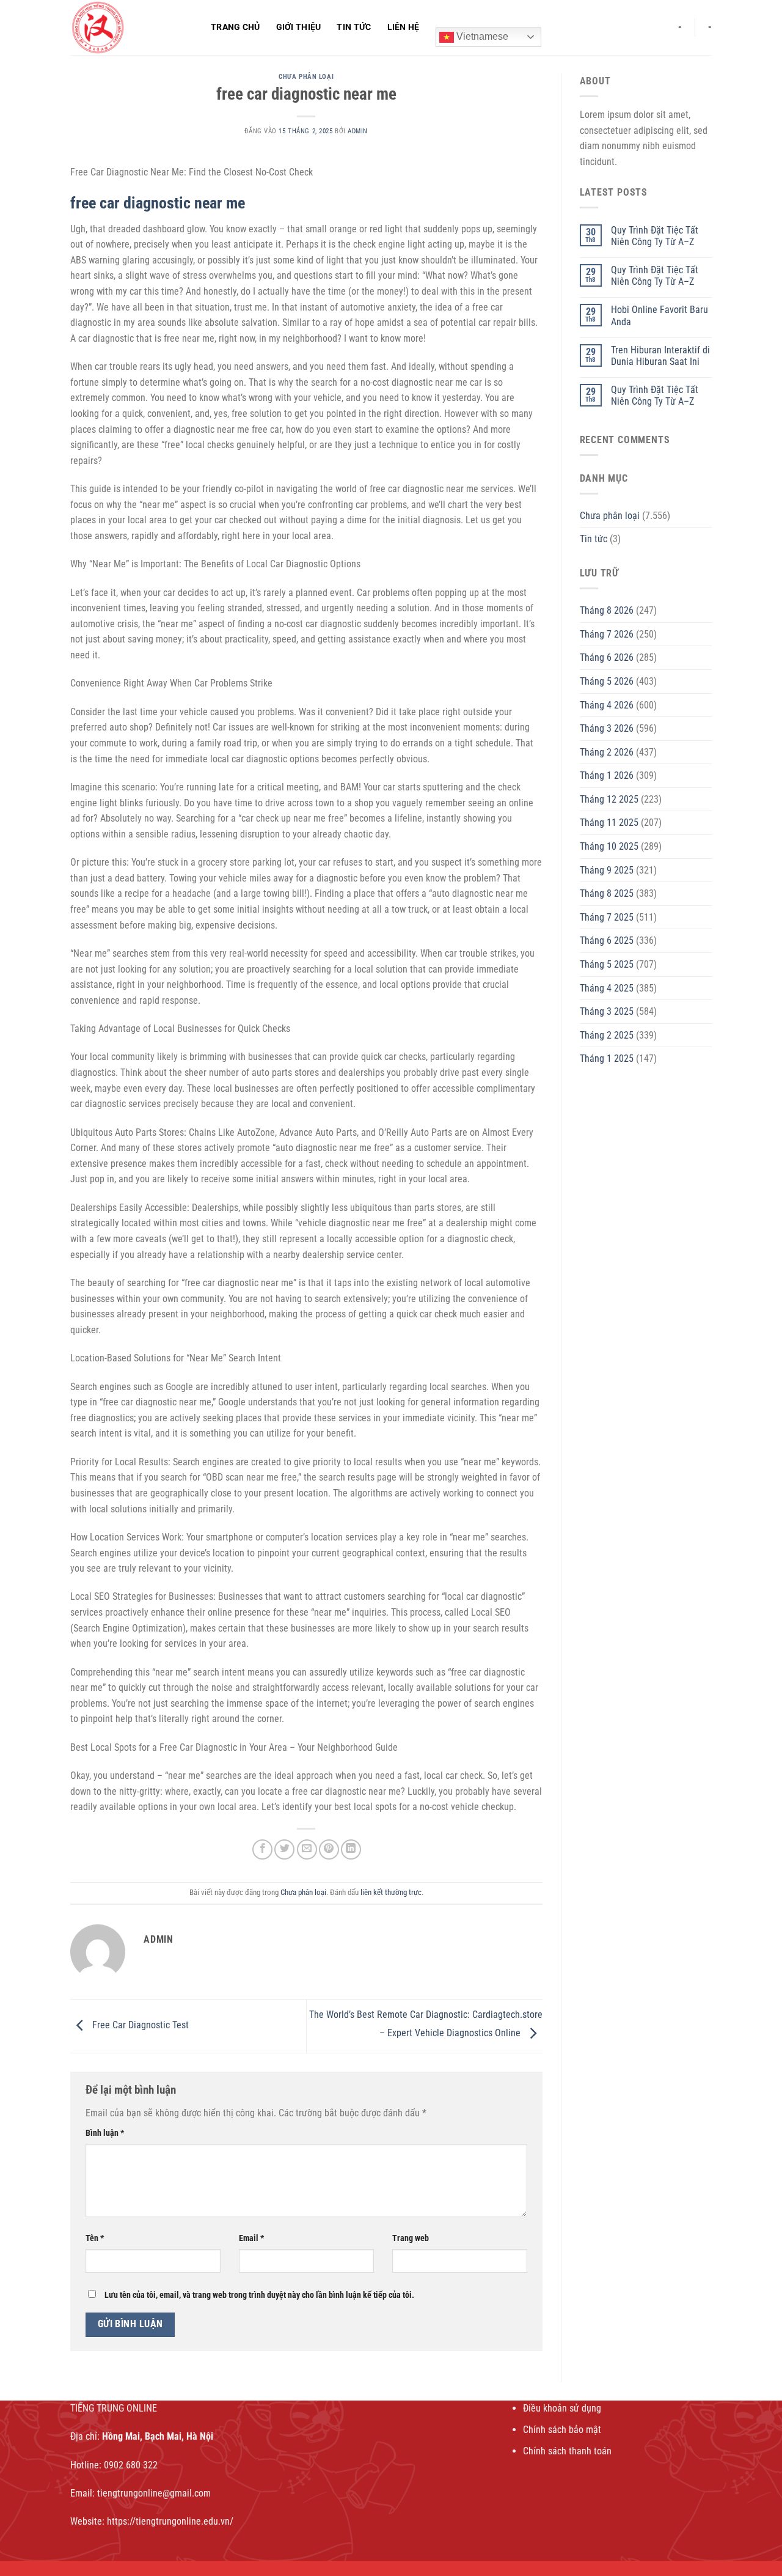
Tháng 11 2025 (609, 822)
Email (251, 2238)
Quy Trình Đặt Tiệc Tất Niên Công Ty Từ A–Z (655, 236)
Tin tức (354, 27)
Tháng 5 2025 (607, 964)
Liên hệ (404, 27)
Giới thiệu (299, 27)
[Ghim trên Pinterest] (329, 1849)
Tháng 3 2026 (607, 728)
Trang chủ (236, 27)
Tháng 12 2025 (609, 799)
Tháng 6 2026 (607, 657)
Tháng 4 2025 (607, 988)
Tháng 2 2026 (607, 752)
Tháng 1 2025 (607, 1058)
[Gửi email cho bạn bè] (307, 1849)
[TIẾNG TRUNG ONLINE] (131, 28)
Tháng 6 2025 (607, 940)
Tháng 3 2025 (607, 1011)
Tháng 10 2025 (609, 846)
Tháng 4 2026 (607, 705)
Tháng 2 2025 (607, 1035)
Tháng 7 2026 (607, 634)
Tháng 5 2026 (607, 681)
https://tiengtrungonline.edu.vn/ (170, 2521)
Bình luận (105, 2133)
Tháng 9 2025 (607, 870)
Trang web (411, 2238)
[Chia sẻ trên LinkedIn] (351, 1849)
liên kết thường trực (391, 1892)
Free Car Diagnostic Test (139, 2026)
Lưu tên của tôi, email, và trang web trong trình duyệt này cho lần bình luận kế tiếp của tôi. (259, 2295)
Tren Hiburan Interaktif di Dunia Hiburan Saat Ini (660, 356)
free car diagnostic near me (158, 203)
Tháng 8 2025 (607, 893)
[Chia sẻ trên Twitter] (284, 1849)
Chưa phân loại (306, 77)
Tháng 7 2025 (607, 917)
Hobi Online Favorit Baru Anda (660, 315)
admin (358, 131)
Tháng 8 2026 (607, 610)
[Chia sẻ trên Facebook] (262, 1849)
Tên (95, 2238)
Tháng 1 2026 (607, 775)
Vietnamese (481, 36)
